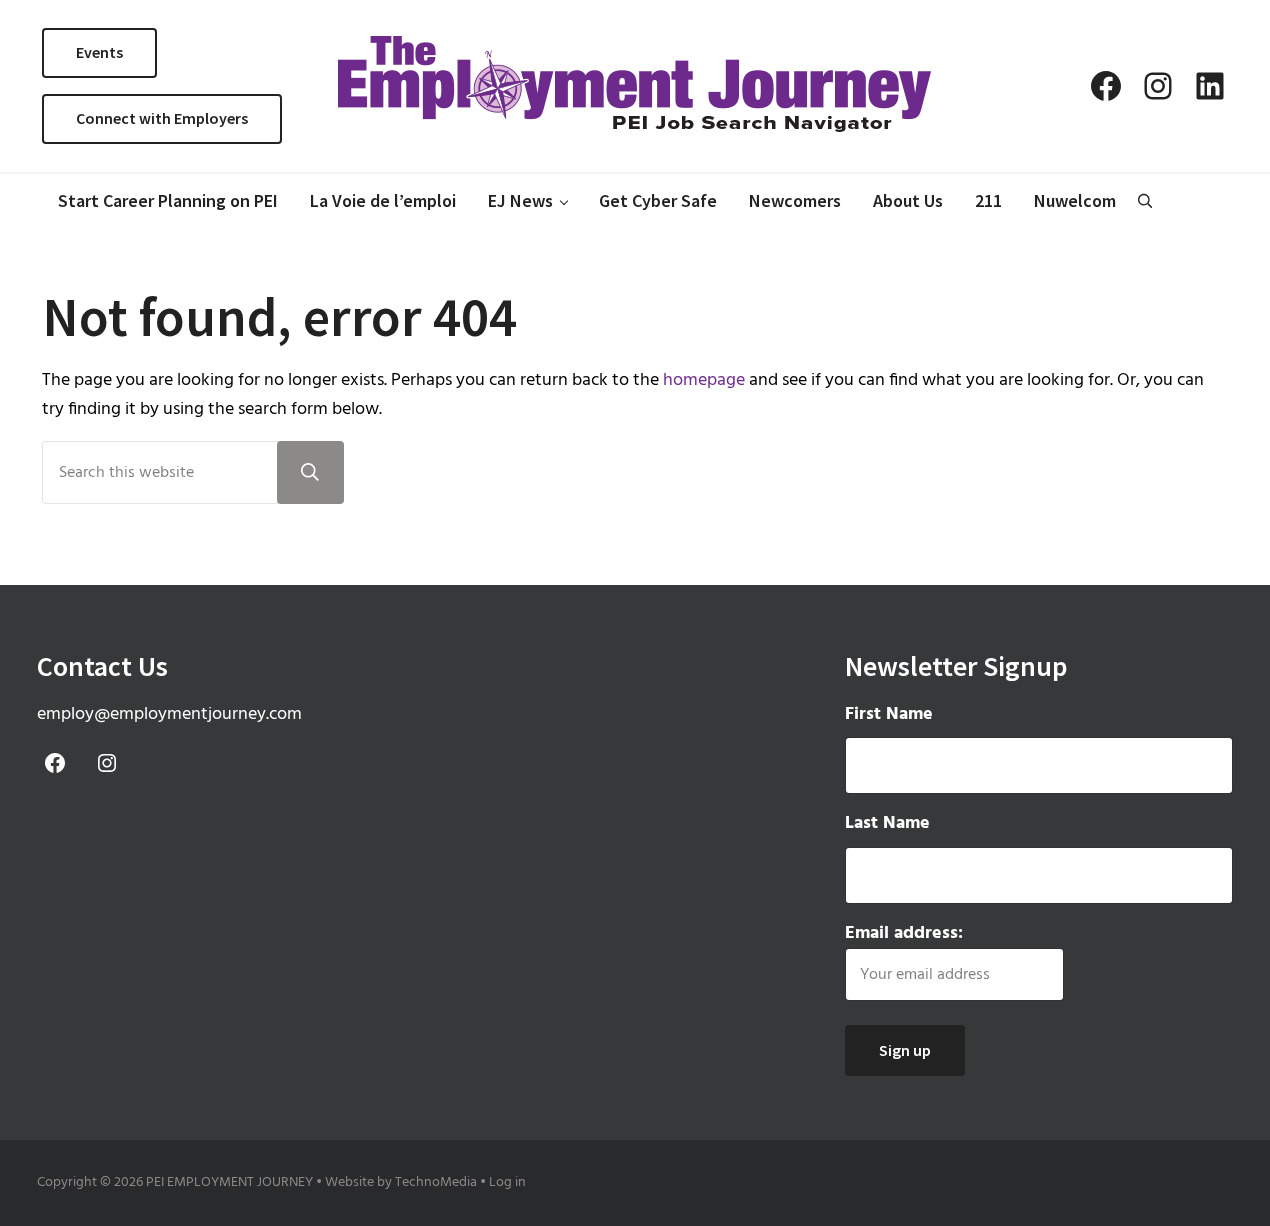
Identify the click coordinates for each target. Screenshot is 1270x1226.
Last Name (887, 824)
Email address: (904, 934)
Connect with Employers (162, 118)
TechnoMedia (436, 1182)
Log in (507, 1182)
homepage (704, 380)
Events (99, 52)
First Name (889, 715)
